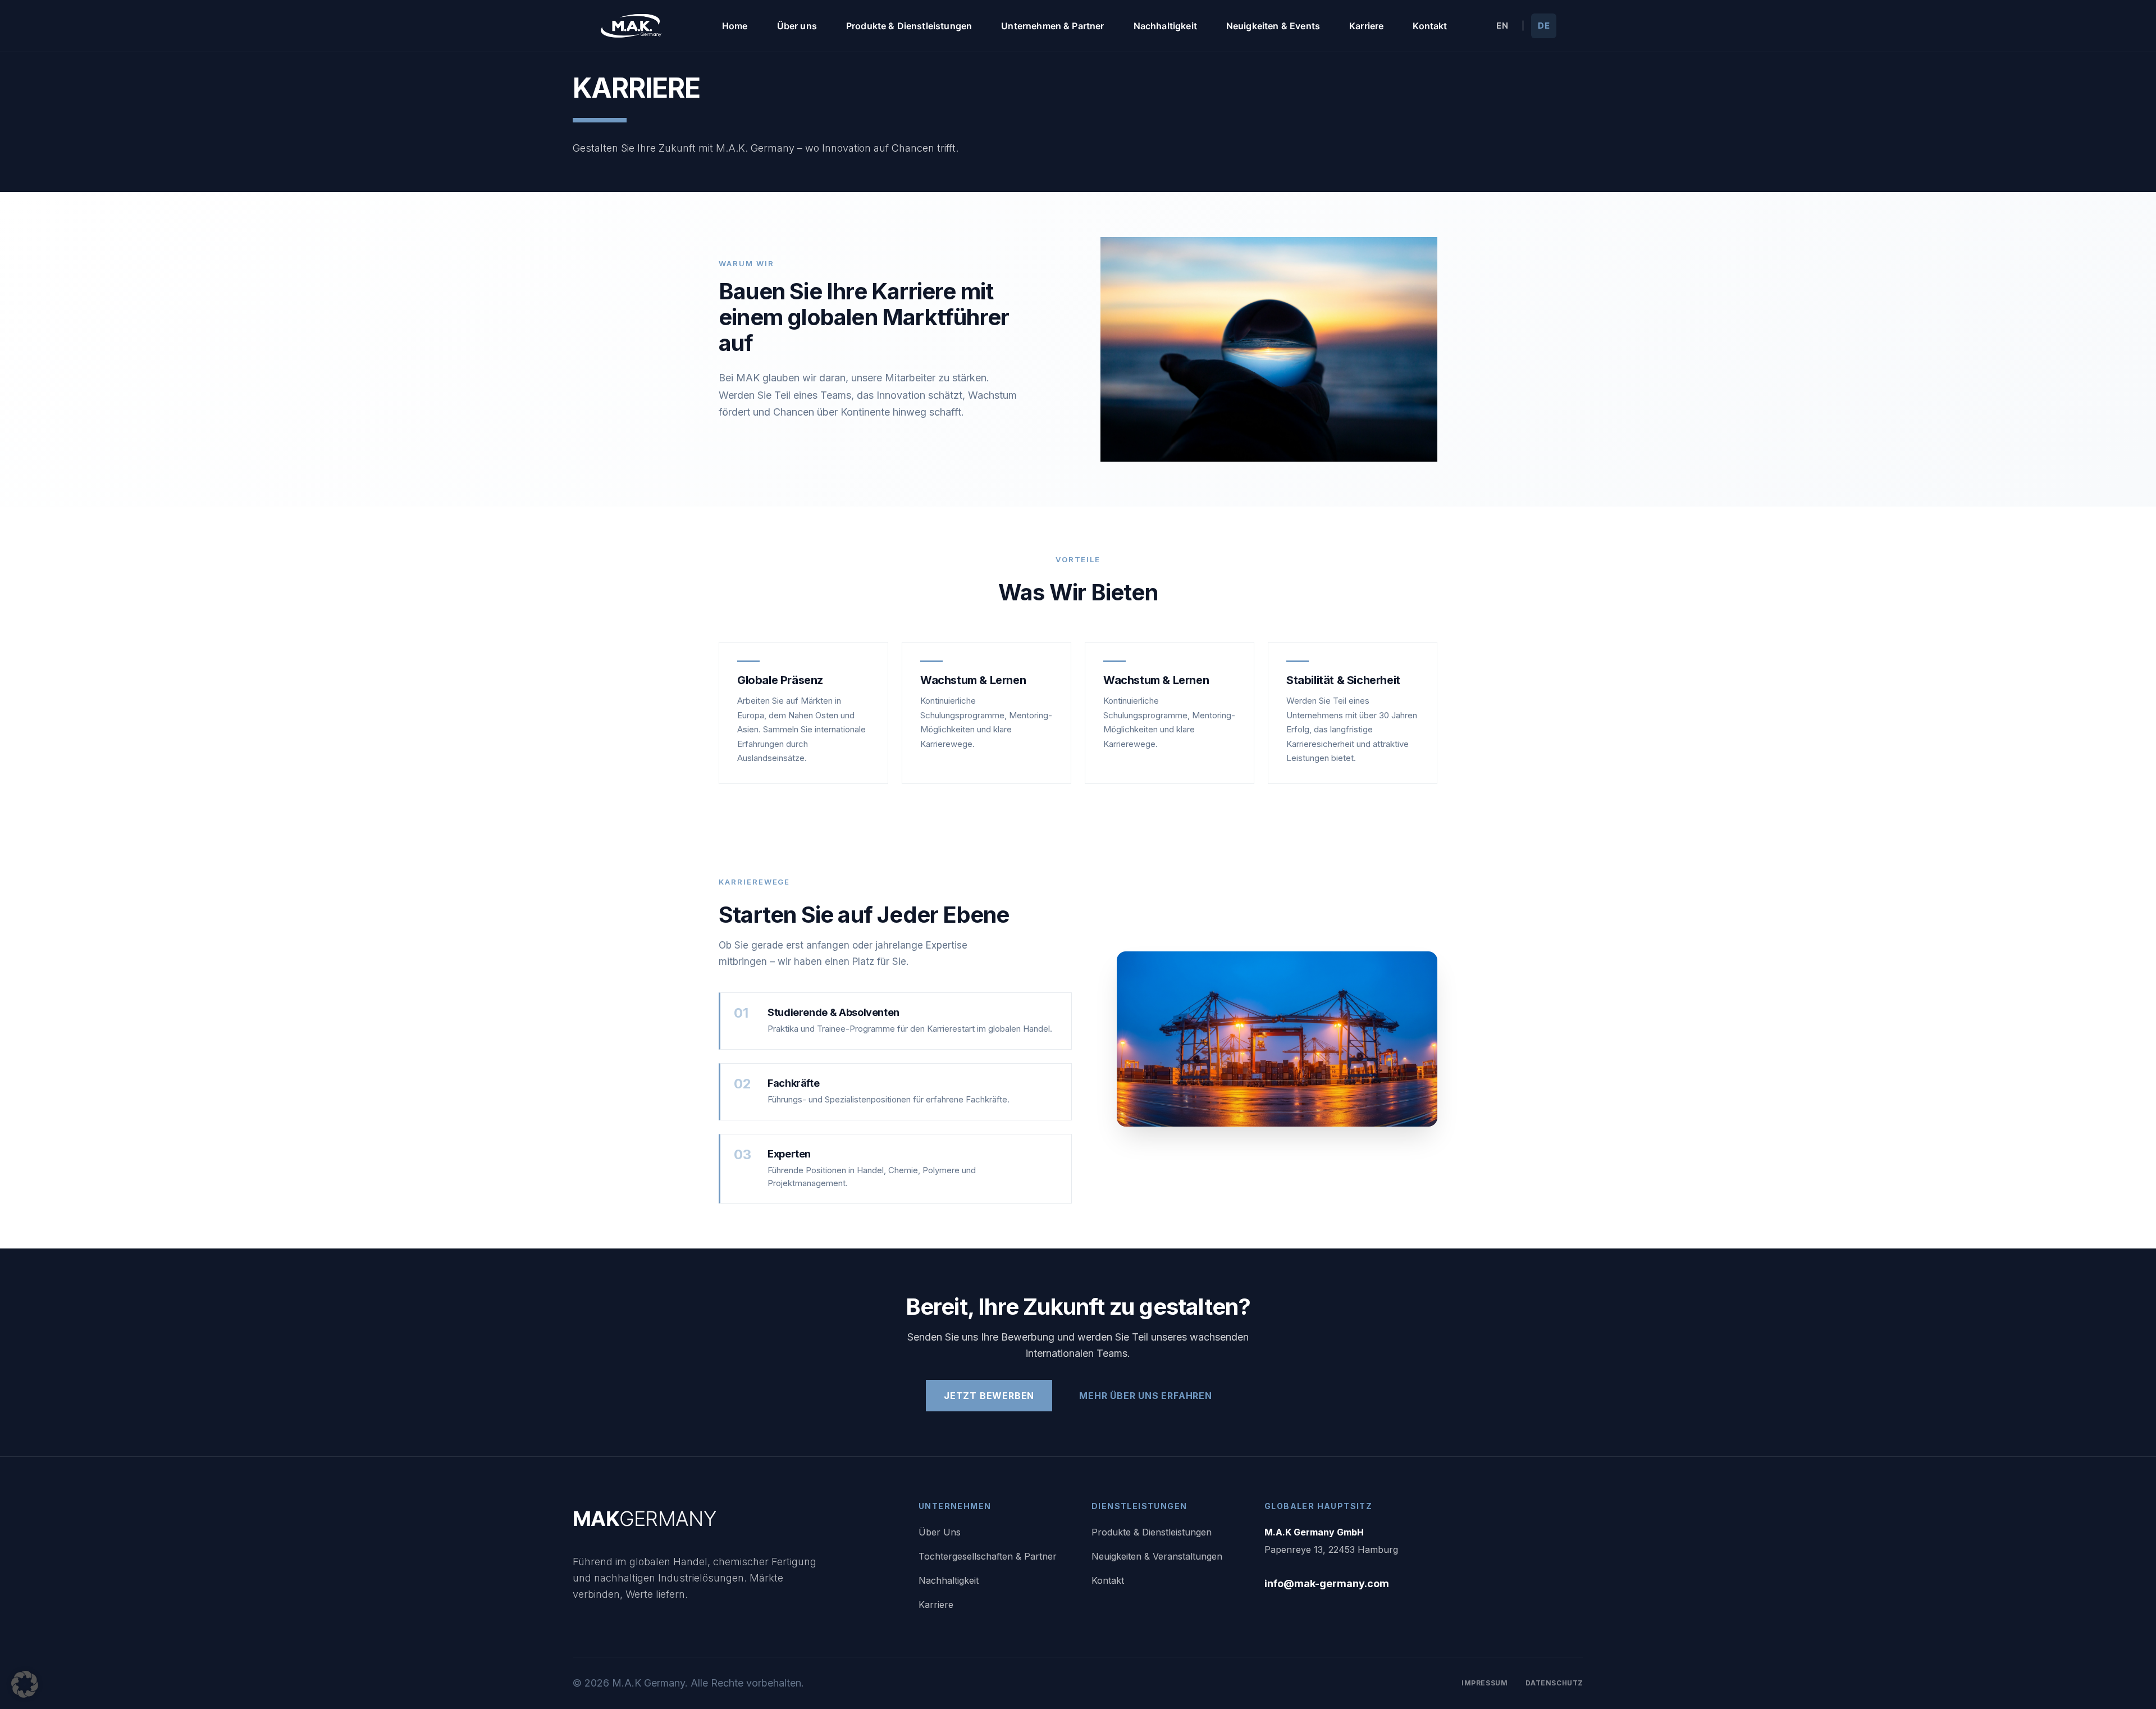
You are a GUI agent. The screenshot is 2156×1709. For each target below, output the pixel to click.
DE (1544, 26)
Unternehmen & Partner (1052, 26)
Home (735, 26)
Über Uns (940, 1532)
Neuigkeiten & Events (1273, 26)
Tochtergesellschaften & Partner (988, 1556)
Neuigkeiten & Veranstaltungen (1157, 1556)
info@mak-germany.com (1327, 1583)
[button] (25, 1684)
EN (1502, 26)
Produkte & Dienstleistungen (909, 26)
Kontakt (1430, 26)
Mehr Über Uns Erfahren (1146, 1396)
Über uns (797, 26)
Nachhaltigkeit (1165, 26)
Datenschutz (1554, 1683)
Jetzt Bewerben (989, 1396)
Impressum (1484, 1683)
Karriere (1366, 26)
